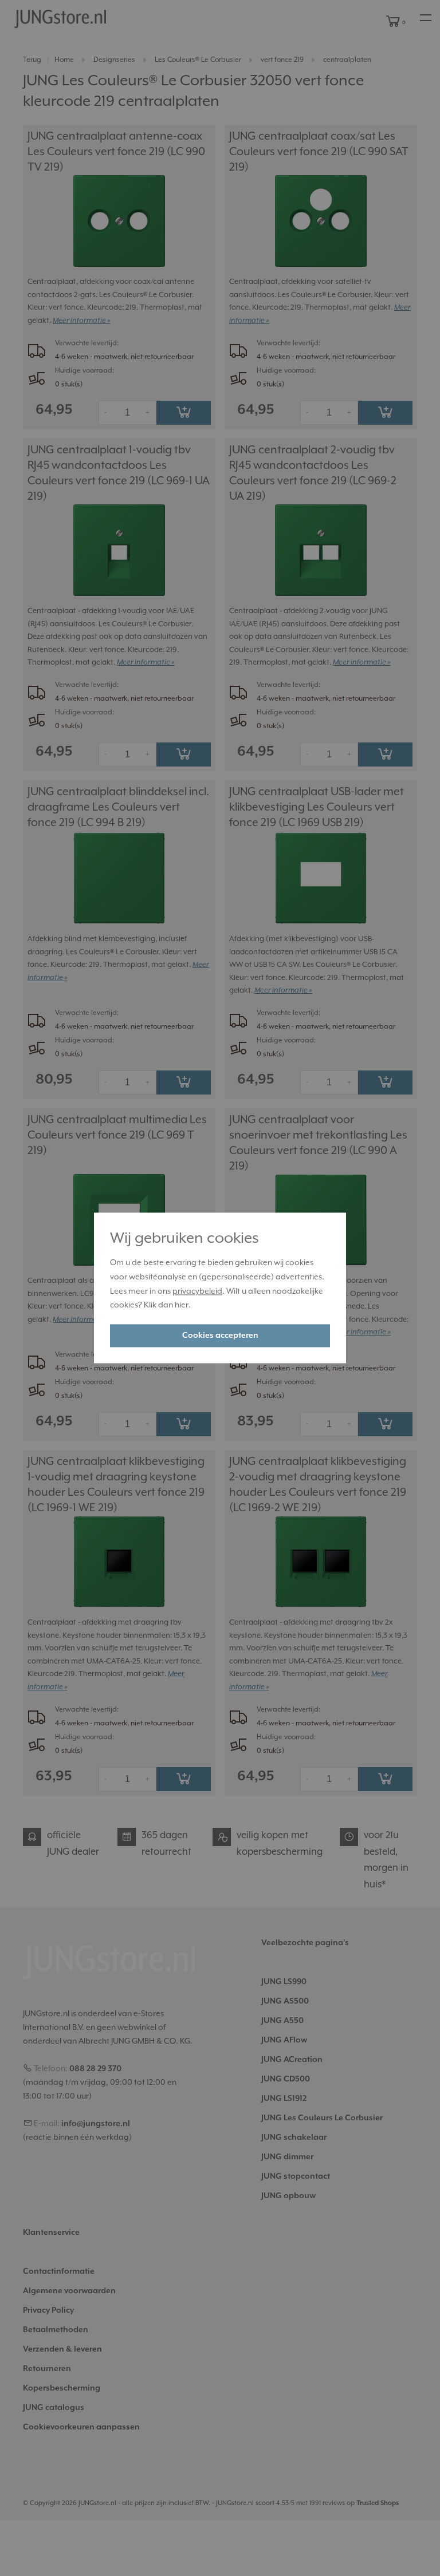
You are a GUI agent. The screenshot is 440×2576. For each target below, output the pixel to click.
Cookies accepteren (220, 1336)
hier (182, 1306)
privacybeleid (197, 1291)
